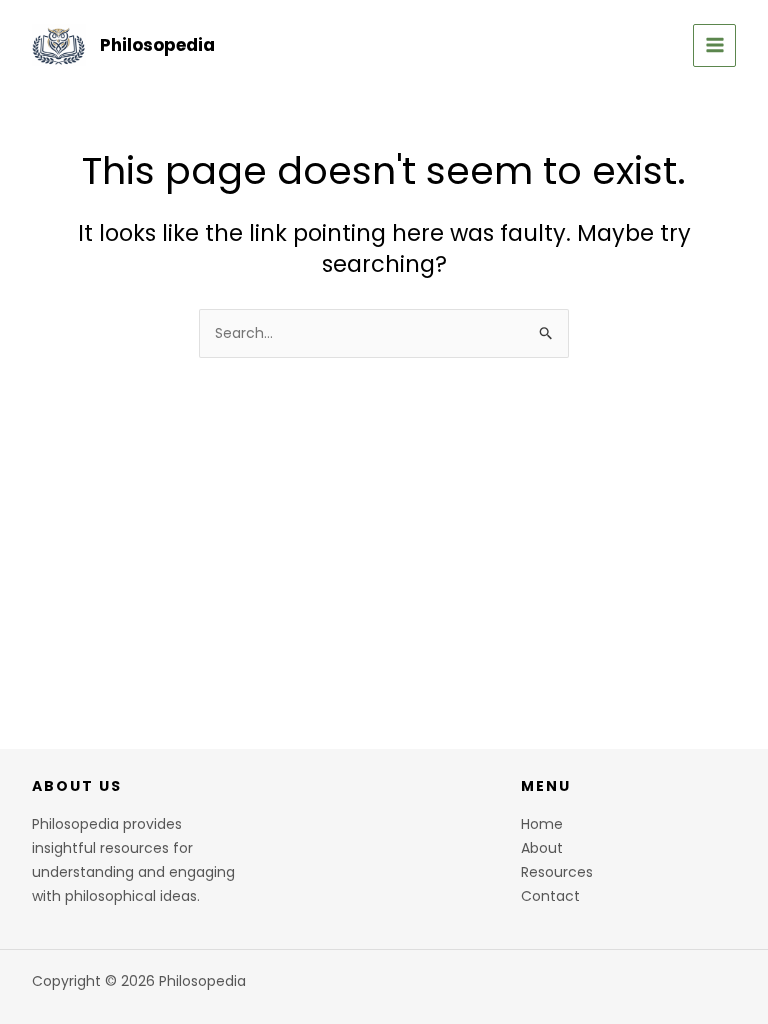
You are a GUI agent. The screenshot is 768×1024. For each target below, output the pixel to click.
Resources (557, 872)
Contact (550, 896)
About (542, 848)
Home (542, 824)
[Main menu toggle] (714, 45)
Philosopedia (157, 45)
